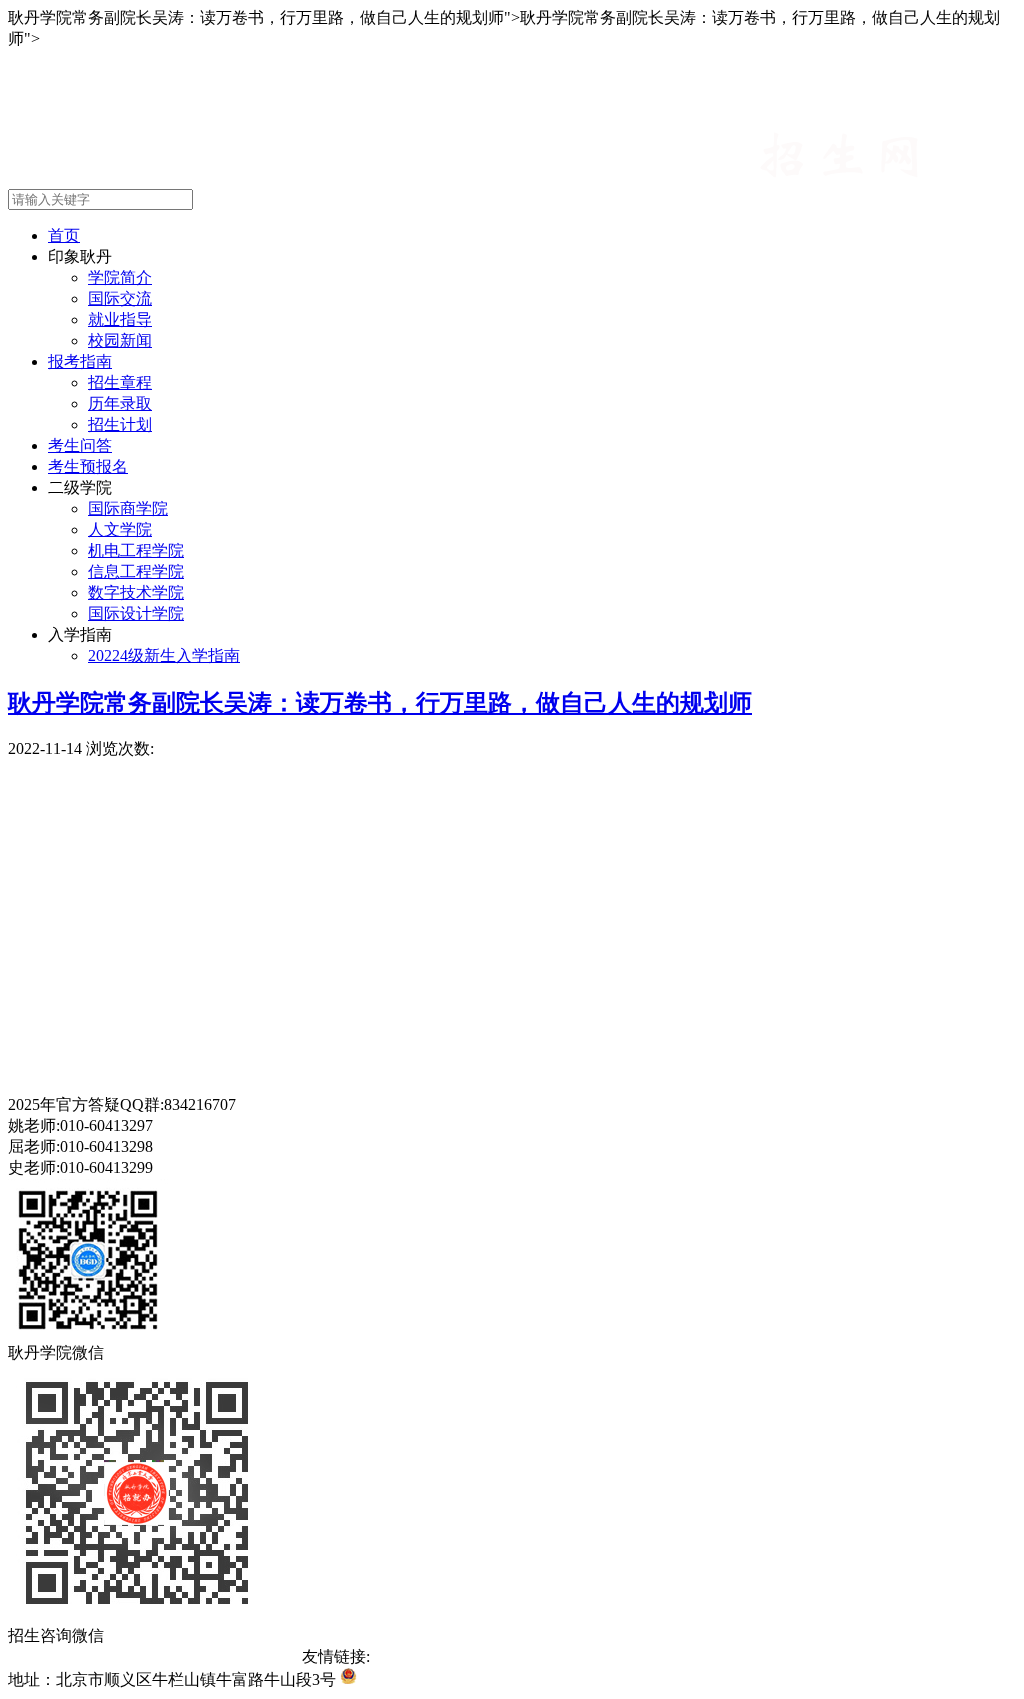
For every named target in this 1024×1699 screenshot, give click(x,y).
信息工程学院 (136, 571)
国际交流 (120, 298)
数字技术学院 (136, 592)
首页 (64, 235)
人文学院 (120, 529)
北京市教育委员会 (514, 1656)
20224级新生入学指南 (164, 655)
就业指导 (120, 319)
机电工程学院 (136, 550)
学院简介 (120, 277)
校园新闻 (120, 340)
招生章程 (120, 382)
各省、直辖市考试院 (650, 1656)
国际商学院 (128, 508)
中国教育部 (410, 1656)
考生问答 (80, 445)
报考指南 (80, 361)
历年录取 (120, 403)
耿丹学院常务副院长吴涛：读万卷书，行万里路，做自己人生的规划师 (380, 703)
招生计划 (120, 424)
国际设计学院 (136, 613)
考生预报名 (88, 466)
